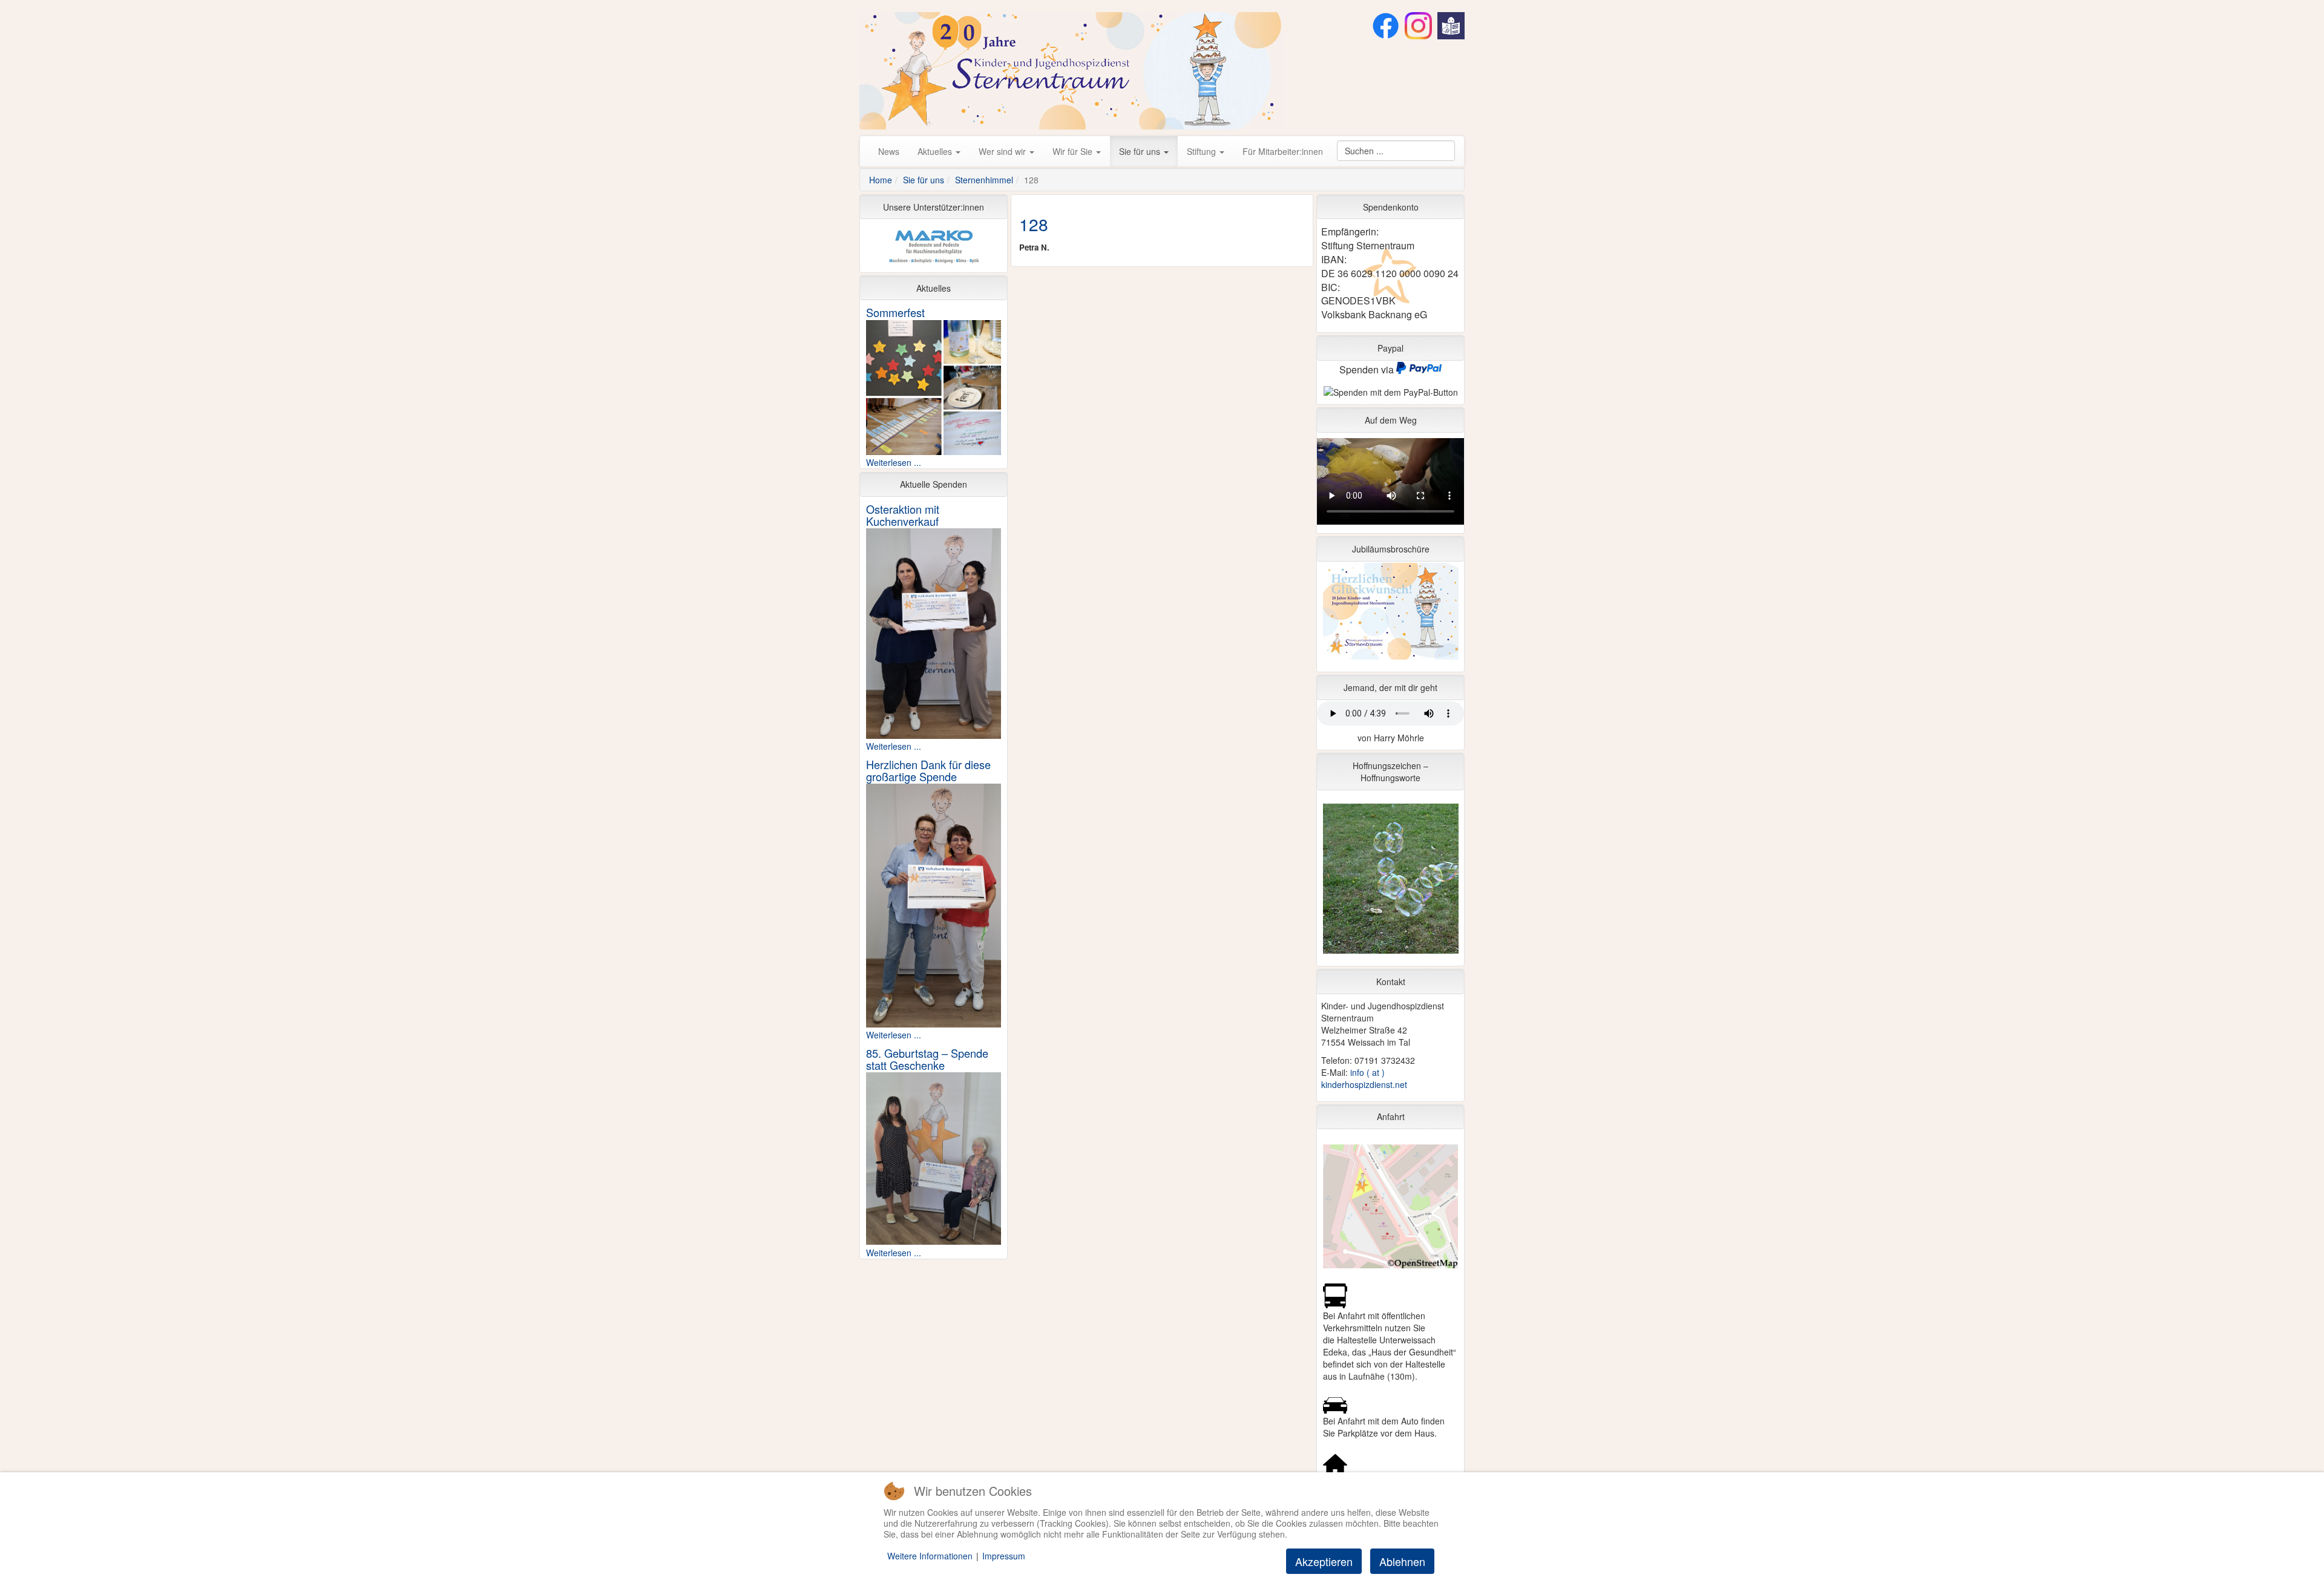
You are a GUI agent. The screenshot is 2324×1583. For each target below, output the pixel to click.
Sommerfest (895, 312)
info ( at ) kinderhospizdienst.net (1364, 1078)
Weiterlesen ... (894, 462)
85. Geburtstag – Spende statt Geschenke (927, 1059)
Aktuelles (936, 151)
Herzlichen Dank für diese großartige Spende (928, 770)
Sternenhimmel (984, 180)
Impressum (1004, 1556)
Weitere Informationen (930, 1556)
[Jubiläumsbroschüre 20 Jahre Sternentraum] (1390, 614)
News (889, 151)
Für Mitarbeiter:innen (1283, 151)
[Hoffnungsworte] (1390, 882)
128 (1034, 224)
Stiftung (1203, 151)
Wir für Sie (1074, 151)
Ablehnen (1402, 1561)
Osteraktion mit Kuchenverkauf (903, 515)
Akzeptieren (1324, 1561)
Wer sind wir (1003, 151)
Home (881, 180)
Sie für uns (1141, 151)
